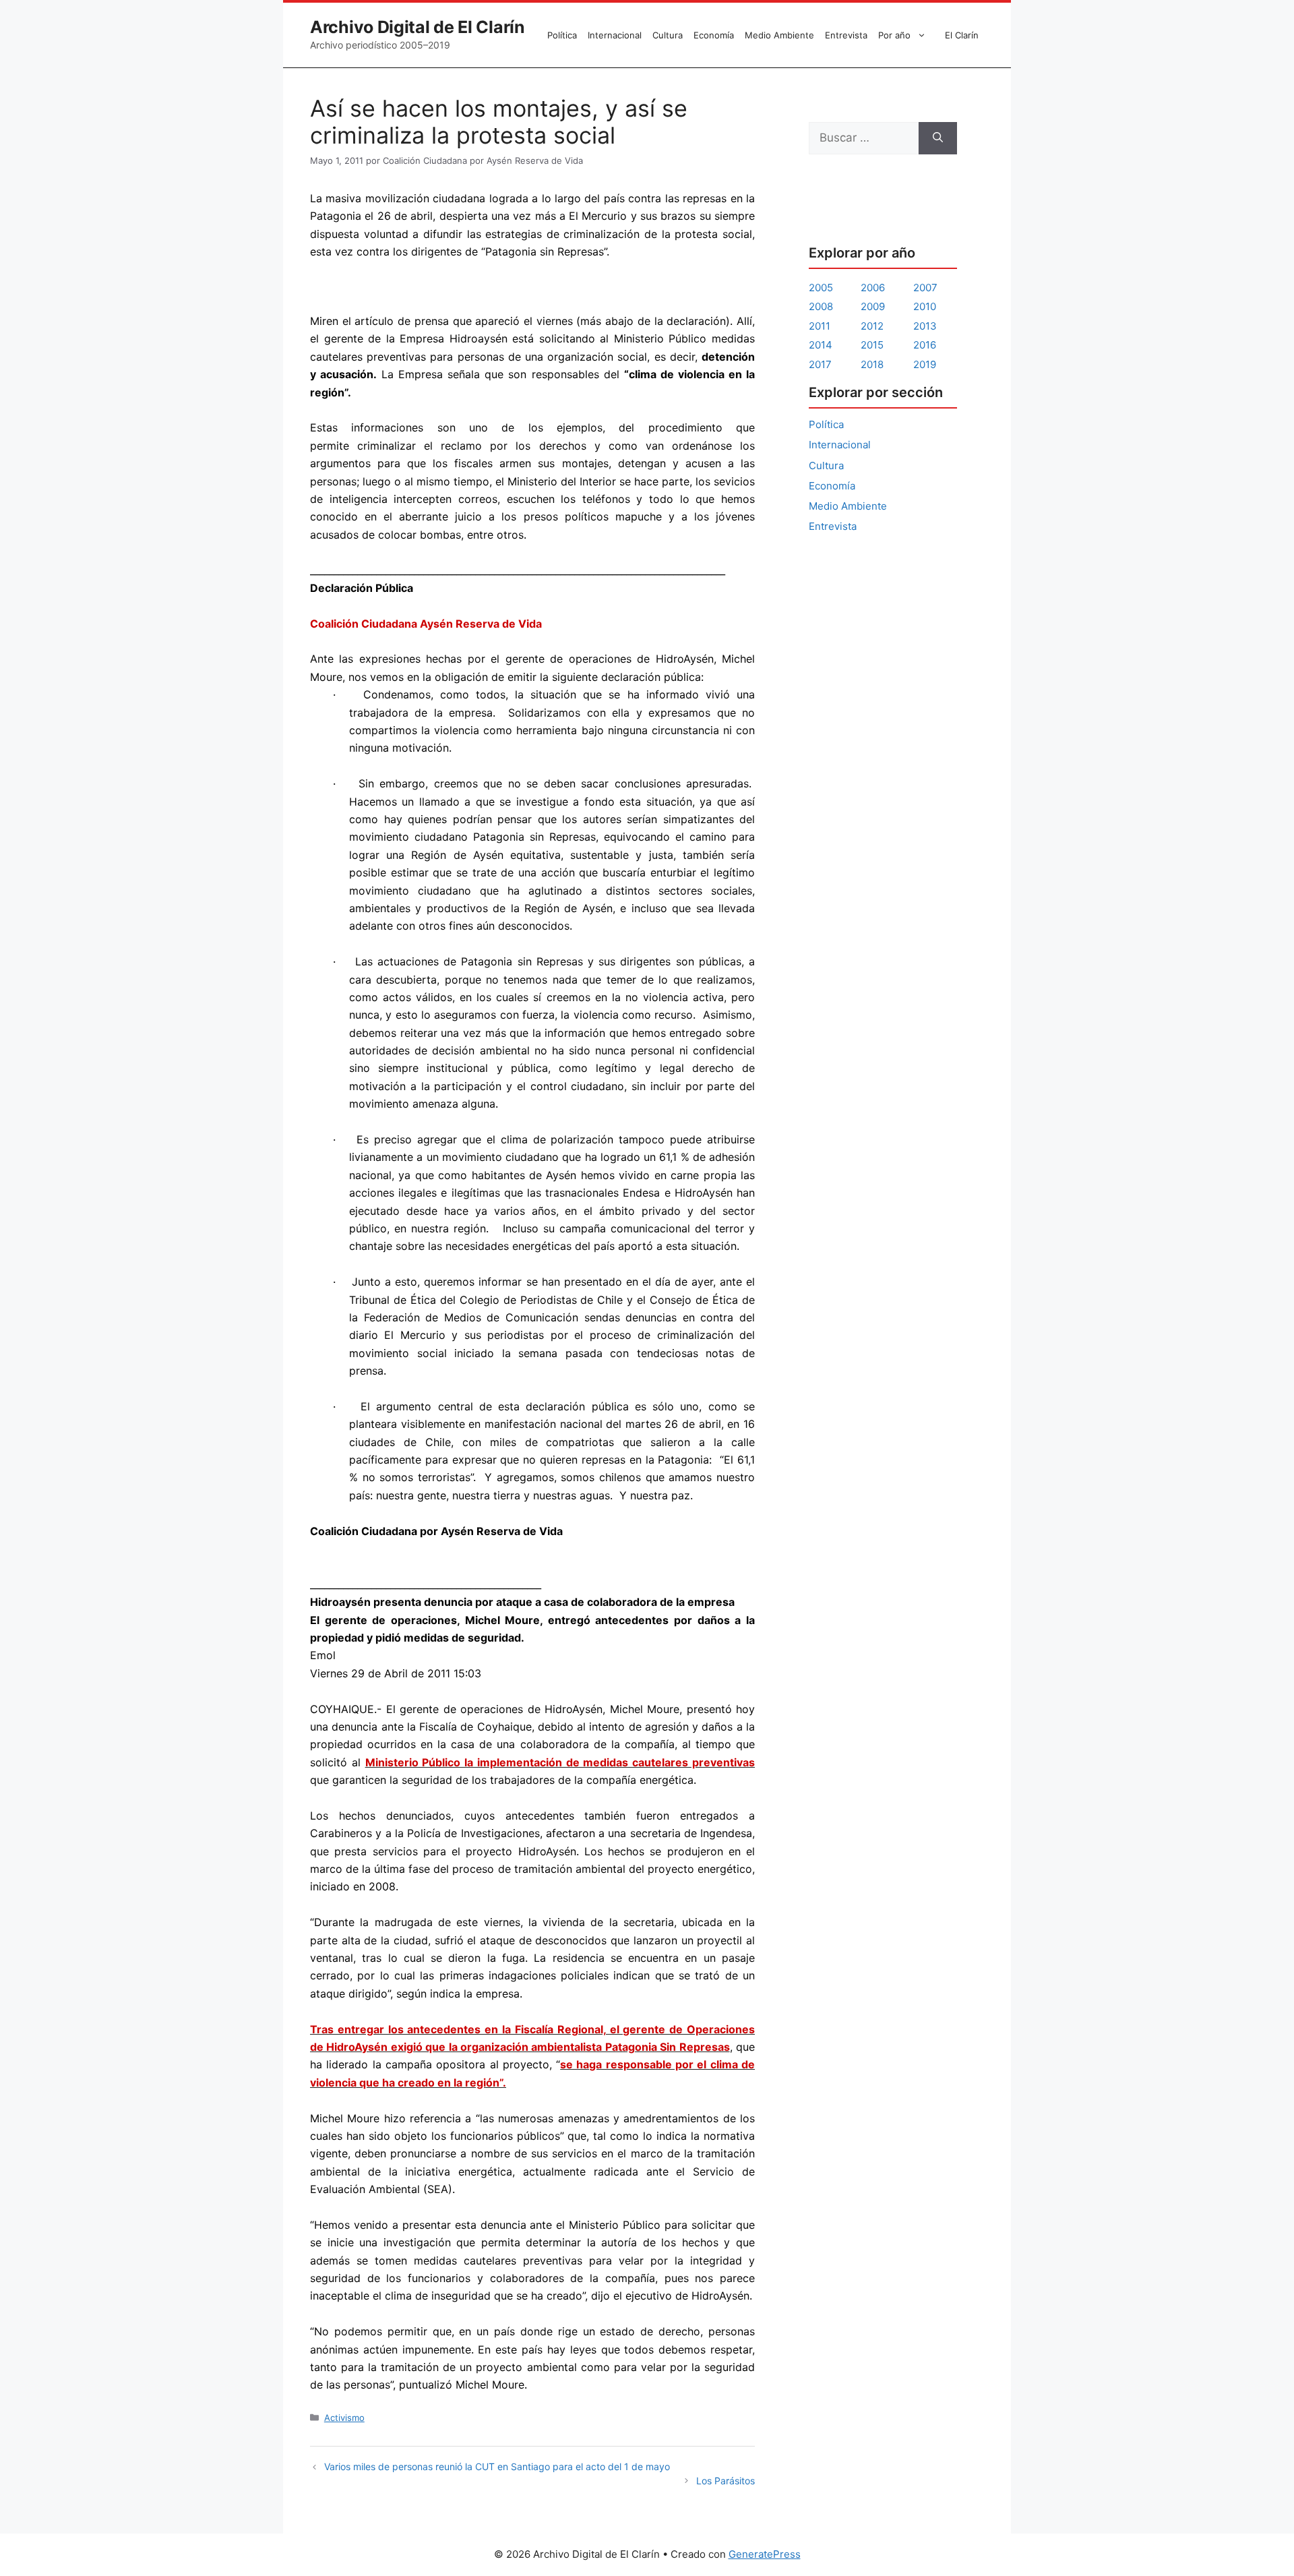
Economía (714, 35)
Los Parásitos (726, 2481)
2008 (821, 306)
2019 (925, 364)
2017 (820, 364)
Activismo (344, 2418)
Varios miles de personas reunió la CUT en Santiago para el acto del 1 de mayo (497, 2466)
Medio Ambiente (779, 35)
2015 (872, 345)
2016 (925, 345)
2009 (873, 306)
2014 (821, 345)
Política (562, 35)
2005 (821, 288)
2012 (872, 326)
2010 (925, 306)
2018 (872, 364)
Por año (894, 35)
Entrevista (846, 35)
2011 (820, 326)
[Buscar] (938, 138)
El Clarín (962, 35)
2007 (925, 288)
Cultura (668, 35)
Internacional (615, 35)
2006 (873, 288)
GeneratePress (765, 2554)
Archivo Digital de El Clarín (418, 27)
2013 (925, 326)
